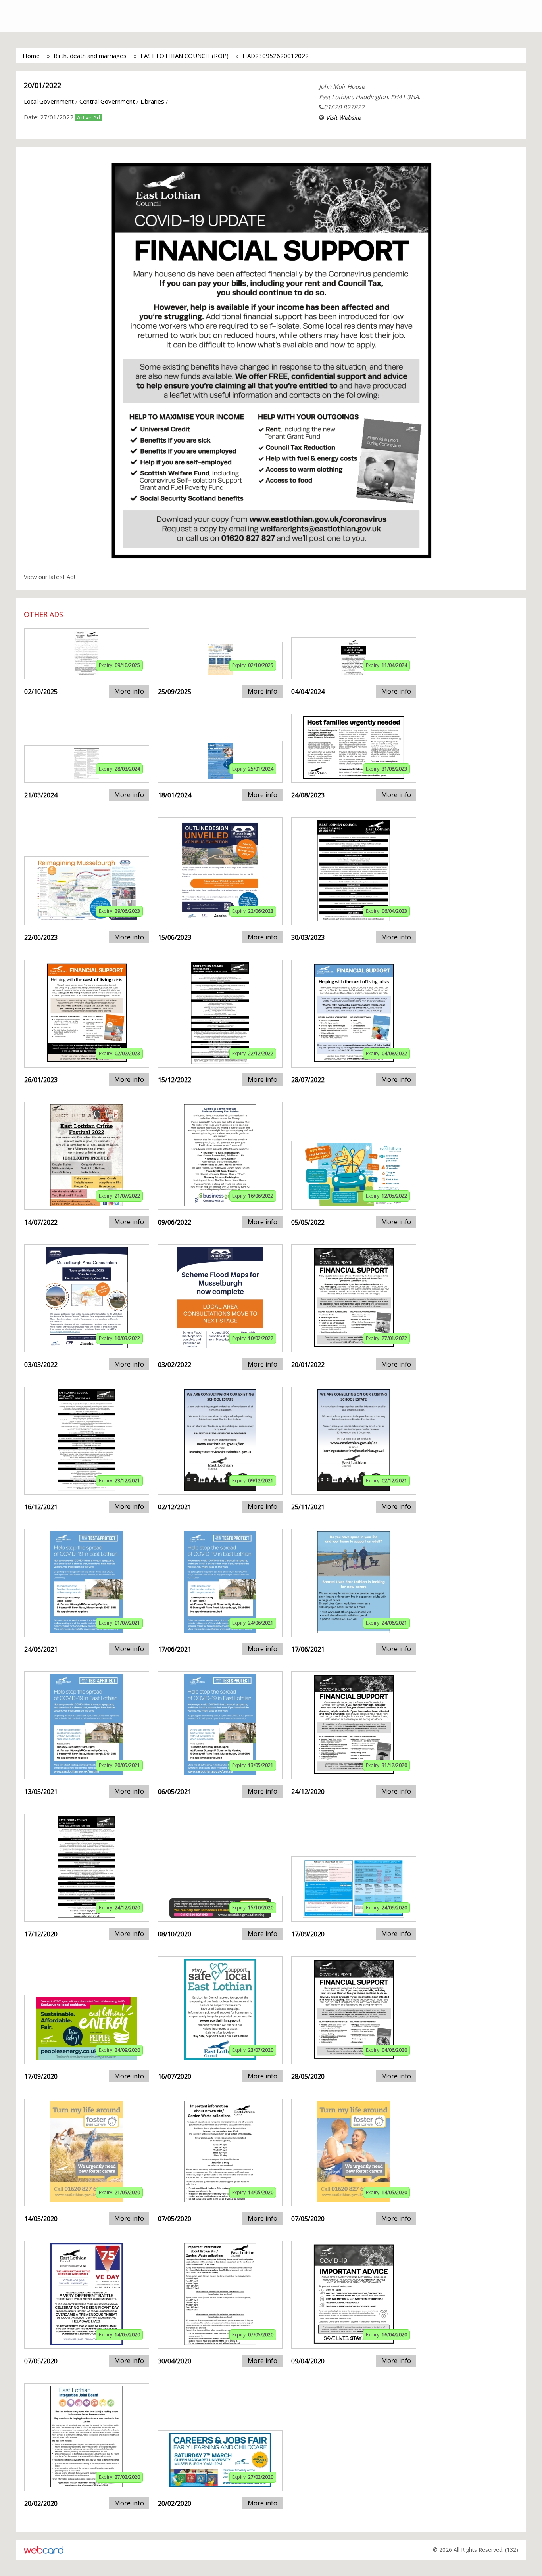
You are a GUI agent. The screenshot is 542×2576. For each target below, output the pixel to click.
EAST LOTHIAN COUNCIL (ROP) (185, 56)
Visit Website (343, 117)
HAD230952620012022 (276, 56)
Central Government (107, 101)
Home (31, 56)
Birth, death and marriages (90, 56)
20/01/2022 (42, 85)
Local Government (49, 101)
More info (129, 691)
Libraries (152, 101)
